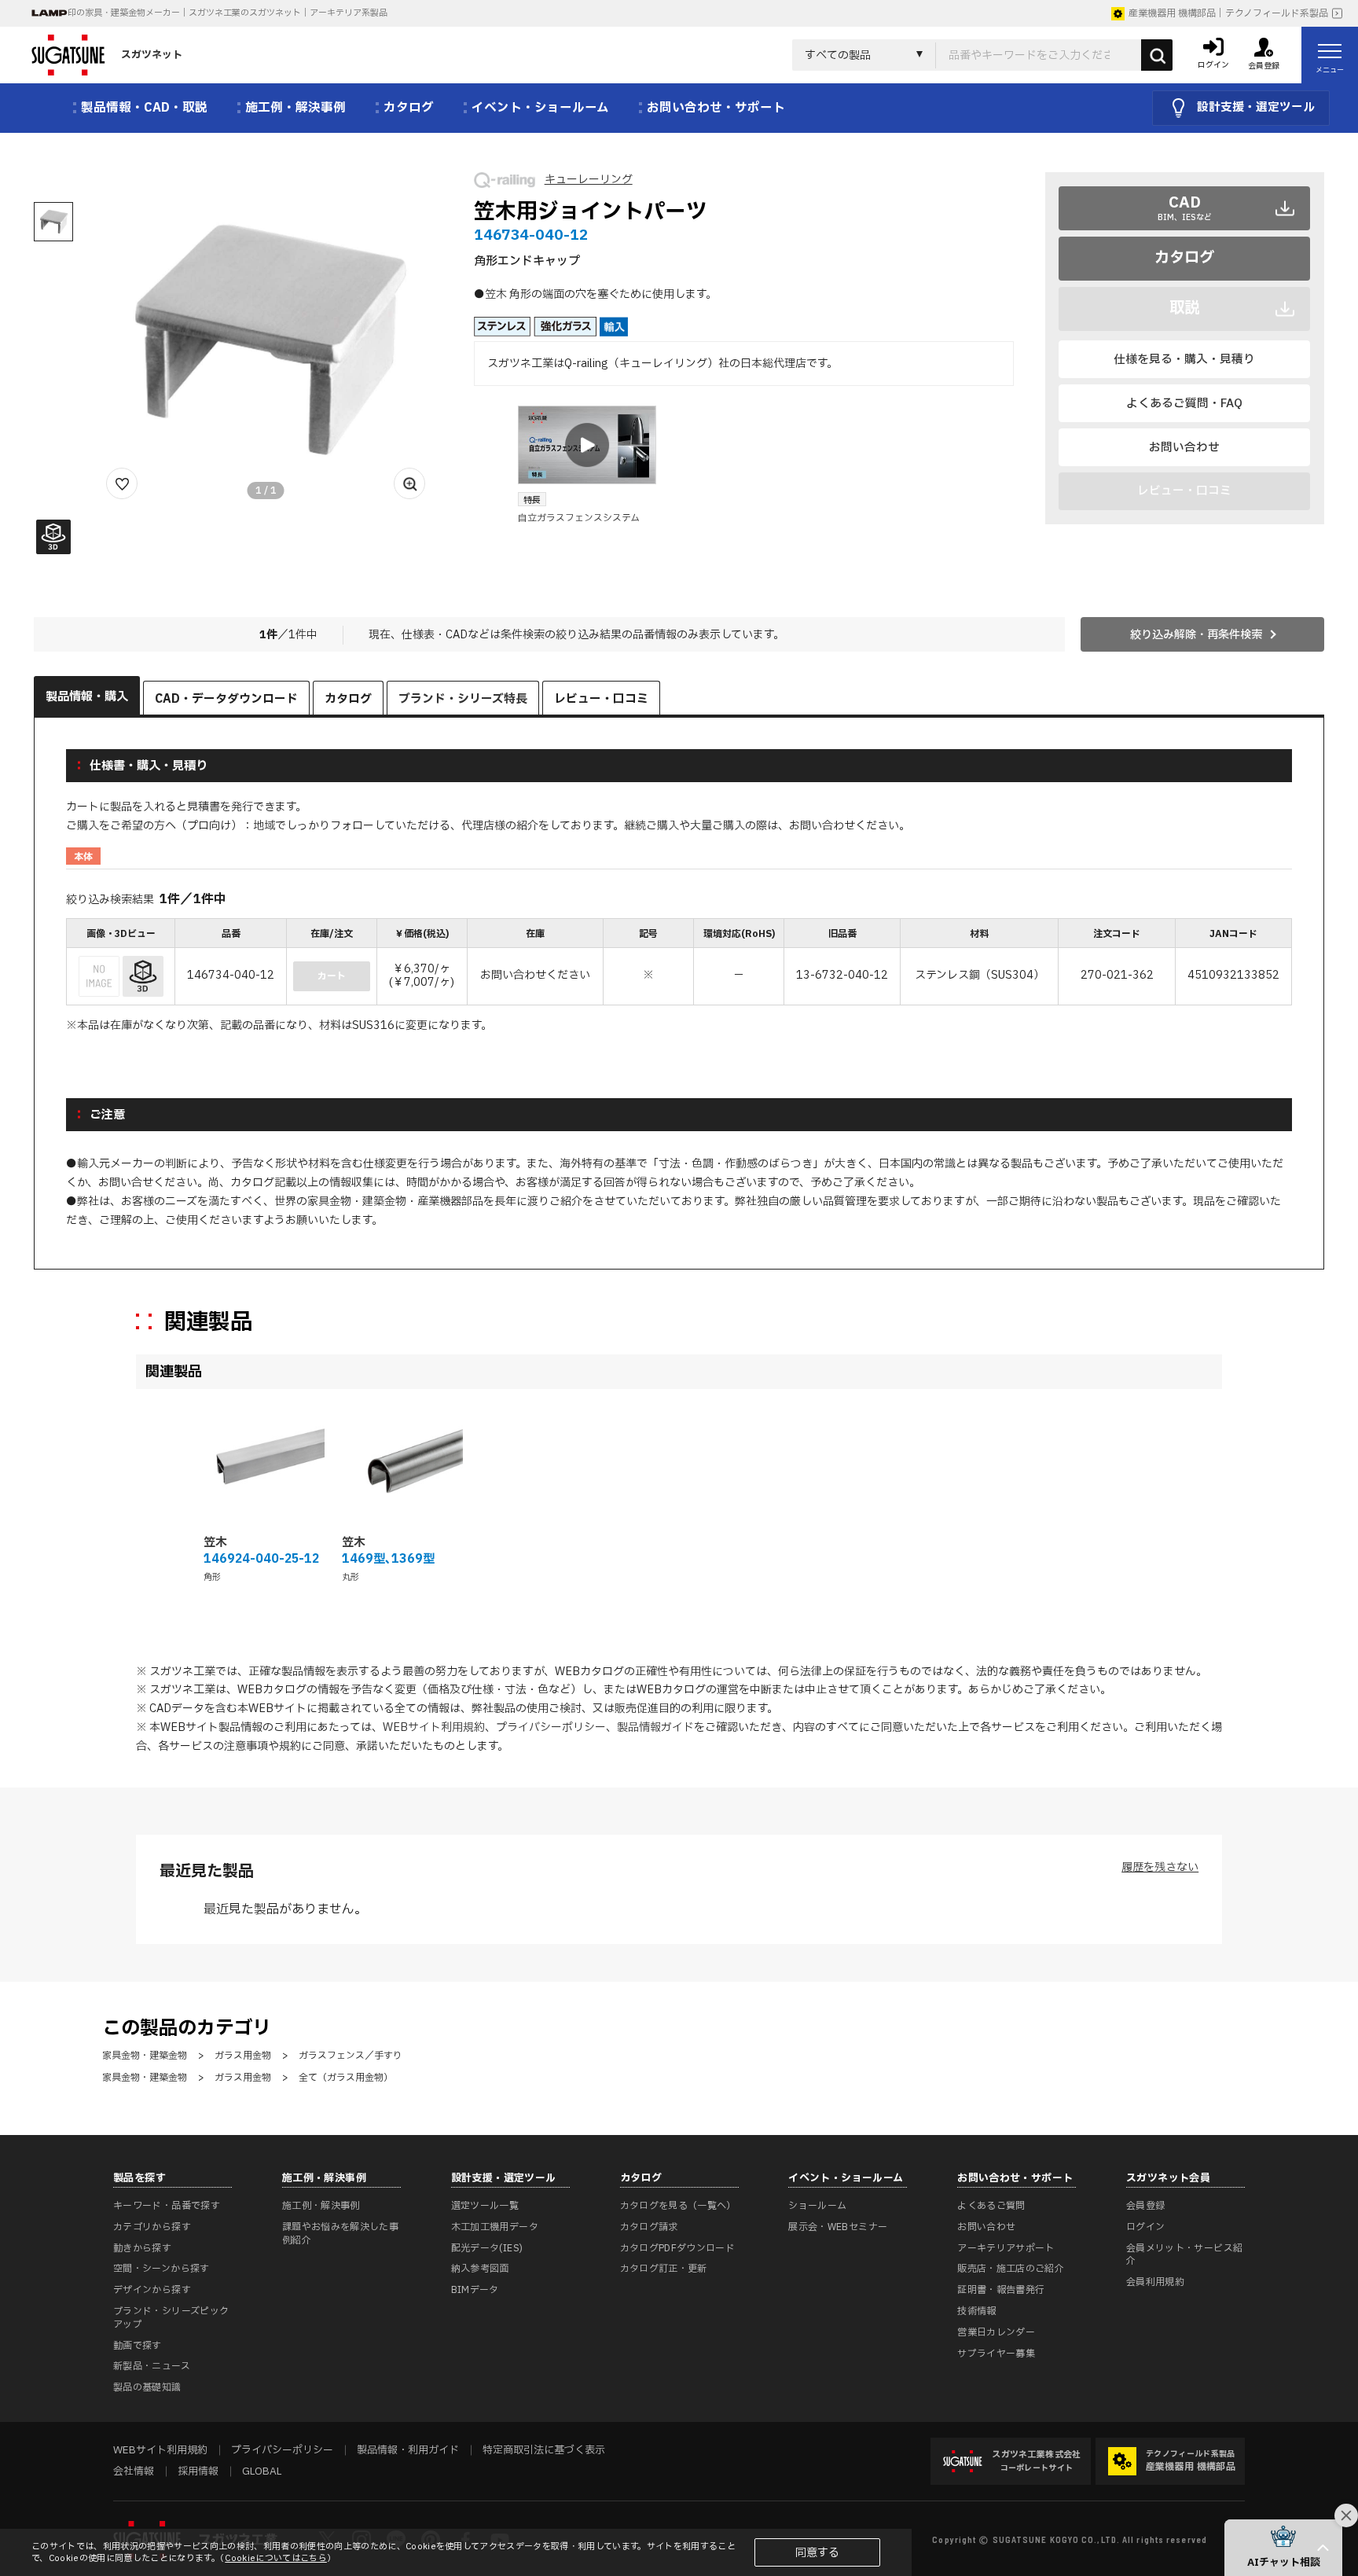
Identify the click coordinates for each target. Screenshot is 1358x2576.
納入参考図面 (480, 2269)
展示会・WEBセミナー (838, 2227)
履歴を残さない (1160, 1867)
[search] (1157, 55)
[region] (679, 963)
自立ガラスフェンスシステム (579, 518)
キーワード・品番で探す (167, 2206)
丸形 (351, 1577)
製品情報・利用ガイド (408, 2450)
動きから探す (142, 2248)
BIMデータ (475, 2290)
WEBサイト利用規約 (434, 1727)
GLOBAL (262, 2471)
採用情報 (198, 2471)
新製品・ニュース (152, 2366)
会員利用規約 (1155, 2282)
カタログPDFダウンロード (678, 2248)
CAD (1185, 207)
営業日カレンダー (996, 2332)
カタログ (1184, 258)
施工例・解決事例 (321, 2206)
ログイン (1145, 2227)
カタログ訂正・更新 (664, 2269)
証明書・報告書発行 (1001, 2290)
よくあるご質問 (991, 2206)
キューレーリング (589, 180)
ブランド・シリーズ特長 (463, 699)
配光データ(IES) (487, 2248)
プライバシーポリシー (551, 1727)
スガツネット (152, 55)
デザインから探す (152, 2290)
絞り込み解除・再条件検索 (1196, 635)
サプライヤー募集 (996, 2354)
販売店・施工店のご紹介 (1011, 2269)
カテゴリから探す (152, 2227)
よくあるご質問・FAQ (1184, 403)
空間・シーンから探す (161, 2269)
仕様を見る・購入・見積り (1184, 359)
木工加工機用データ (495, 2227)
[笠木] (264, 1462)
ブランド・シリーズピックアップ (171, 2318)
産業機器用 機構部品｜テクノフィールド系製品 (1228, 13)
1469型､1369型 (388, 1559)
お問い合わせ (1184, 447)
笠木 (215, 1543)
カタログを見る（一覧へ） (678, 2206)
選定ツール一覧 (485, 2206)
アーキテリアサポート (1006, 2248)
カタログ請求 (649, 2227)
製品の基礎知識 (147, 2387)
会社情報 (134, 2471)
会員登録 (1145, 2206)
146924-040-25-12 (261, 1559)
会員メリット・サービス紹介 (1184, 2255)
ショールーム (817, 2206)
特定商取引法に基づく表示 (544, 2450)
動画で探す (138, 2346)
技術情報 (976, 2311)
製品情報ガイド (655, 1727)
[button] (1283, 2548)
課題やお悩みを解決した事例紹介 (340, 2234)
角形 (212, 1577)
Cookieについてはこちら (276, 2558)
